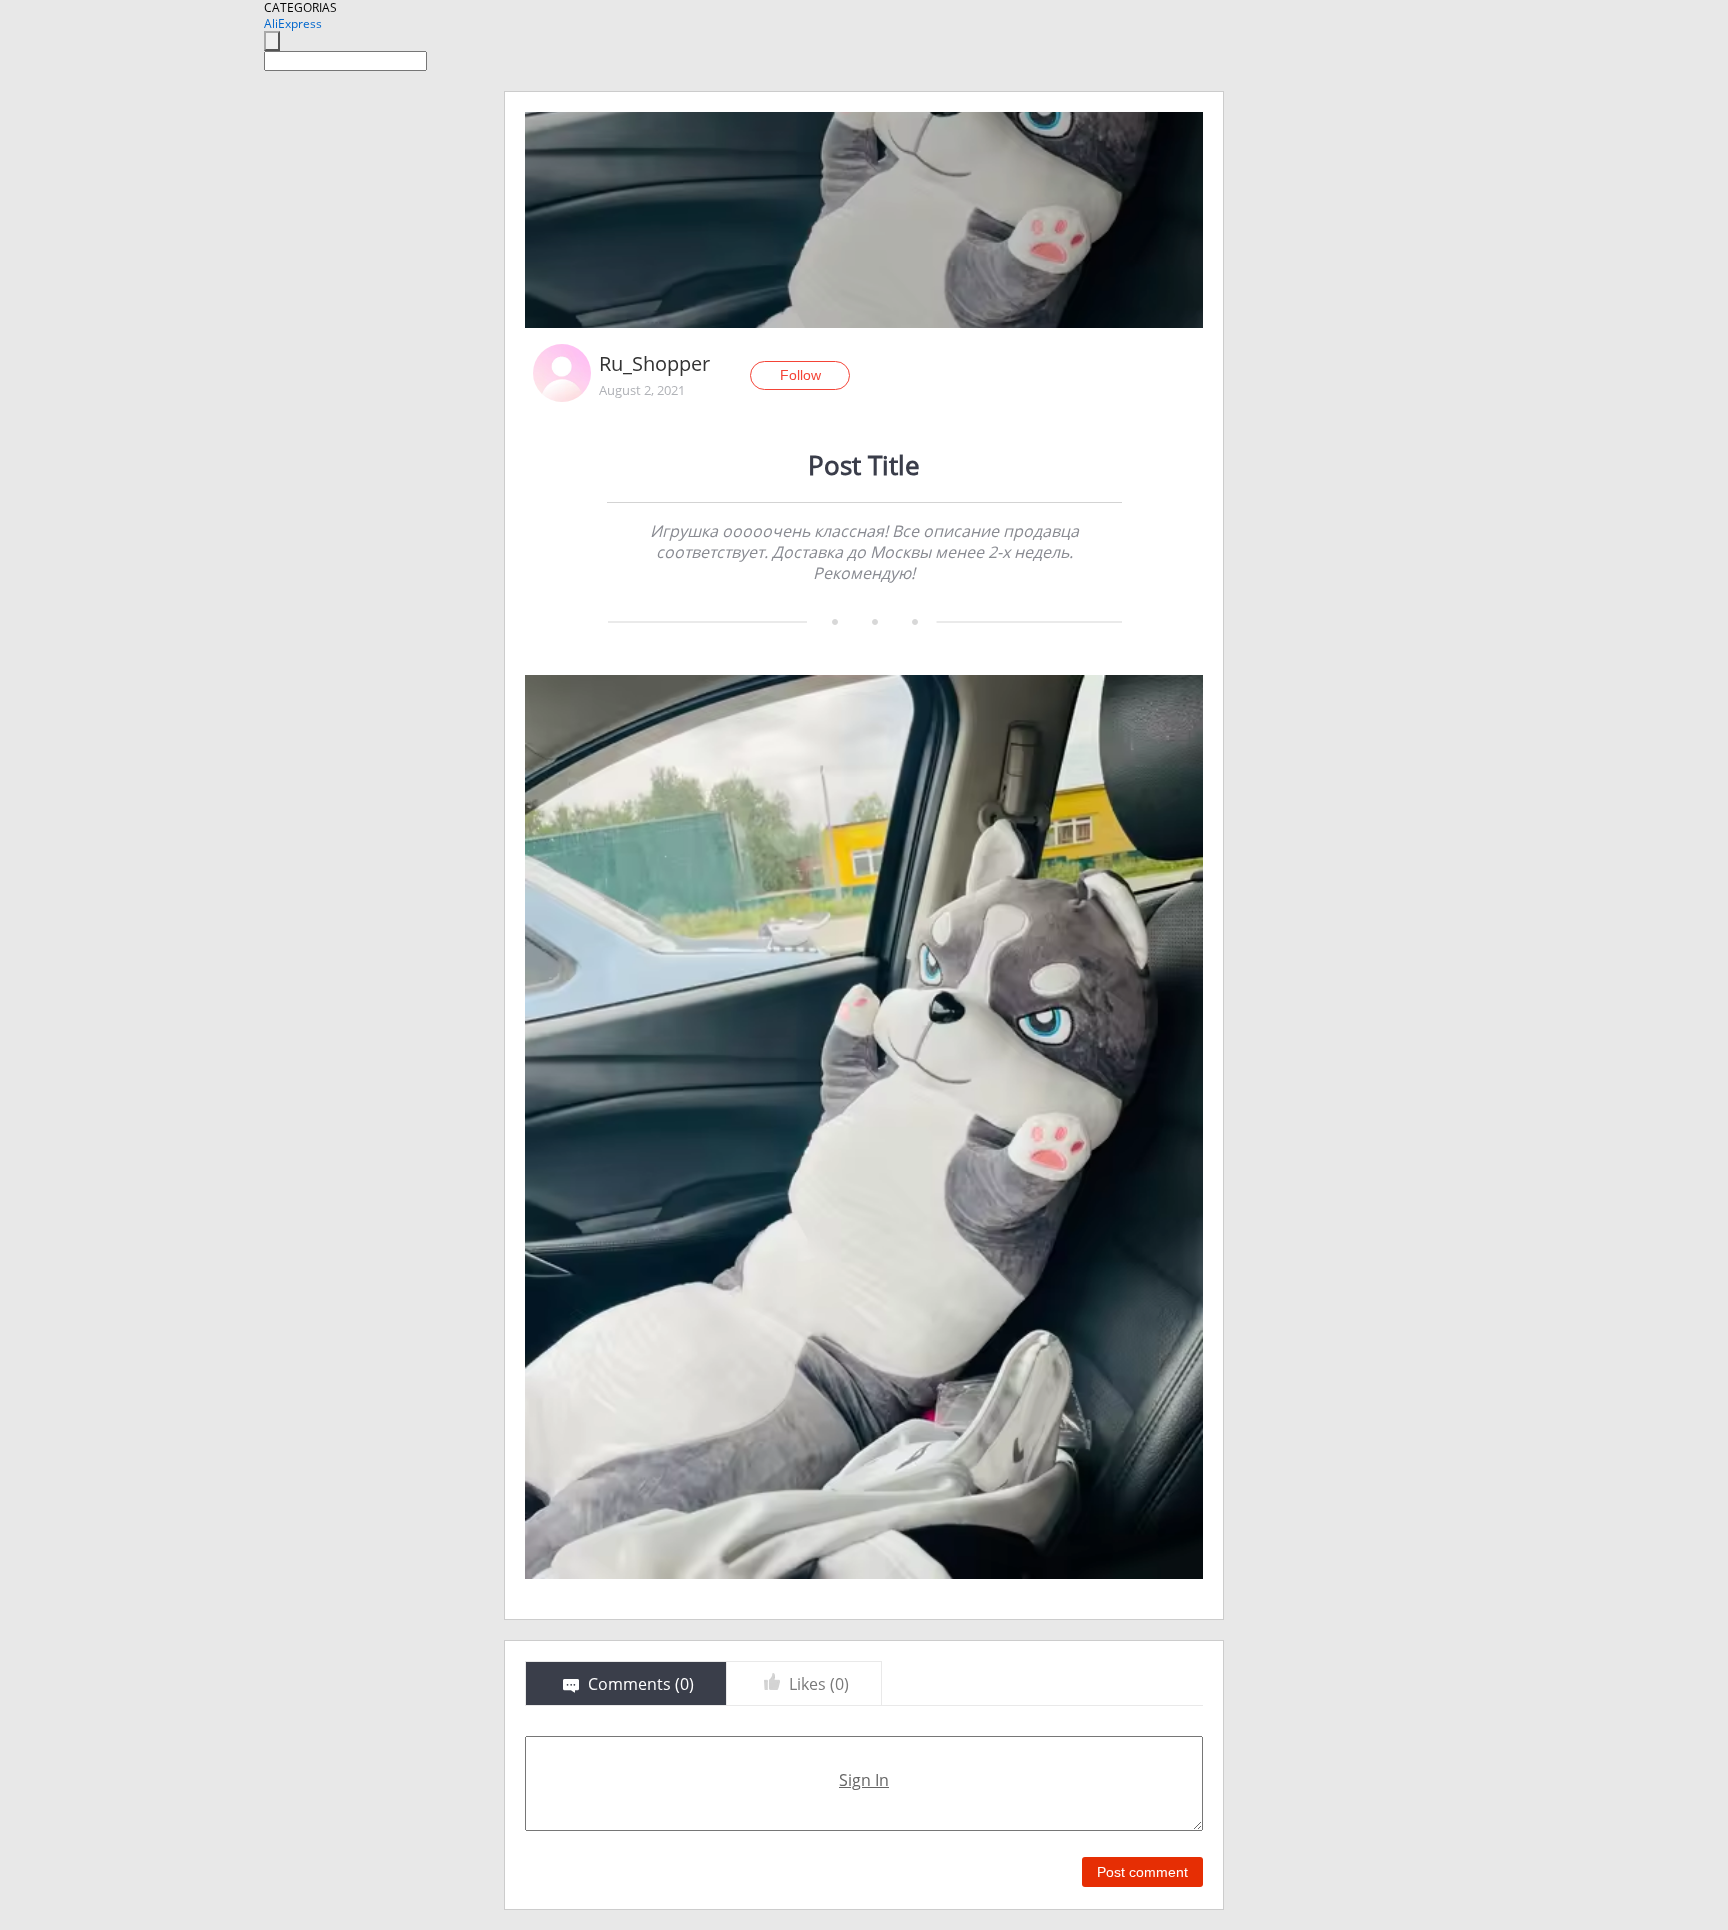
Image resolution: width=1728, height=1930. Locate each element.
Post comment (1142, 1872)
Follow (800, 375)
